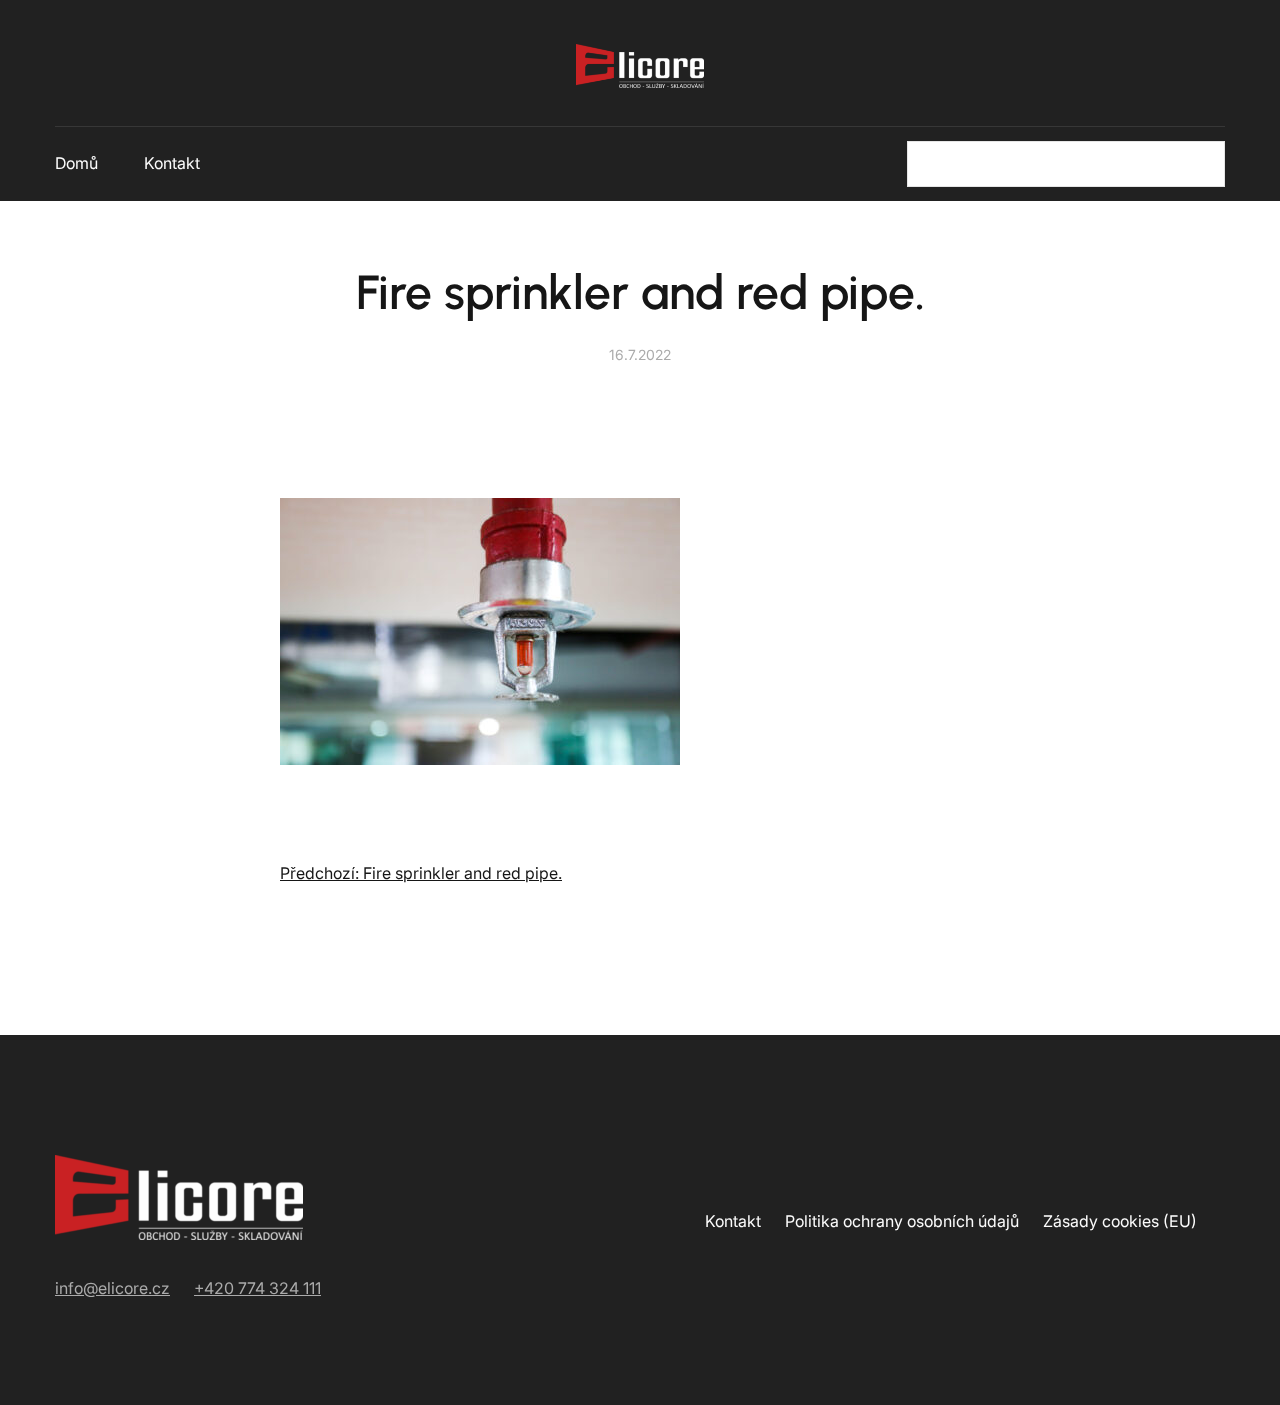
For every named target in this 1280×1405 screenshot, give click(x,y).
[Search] (1198, 164)
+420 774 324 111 (257, 1288)
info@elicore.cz (112, 1288)
